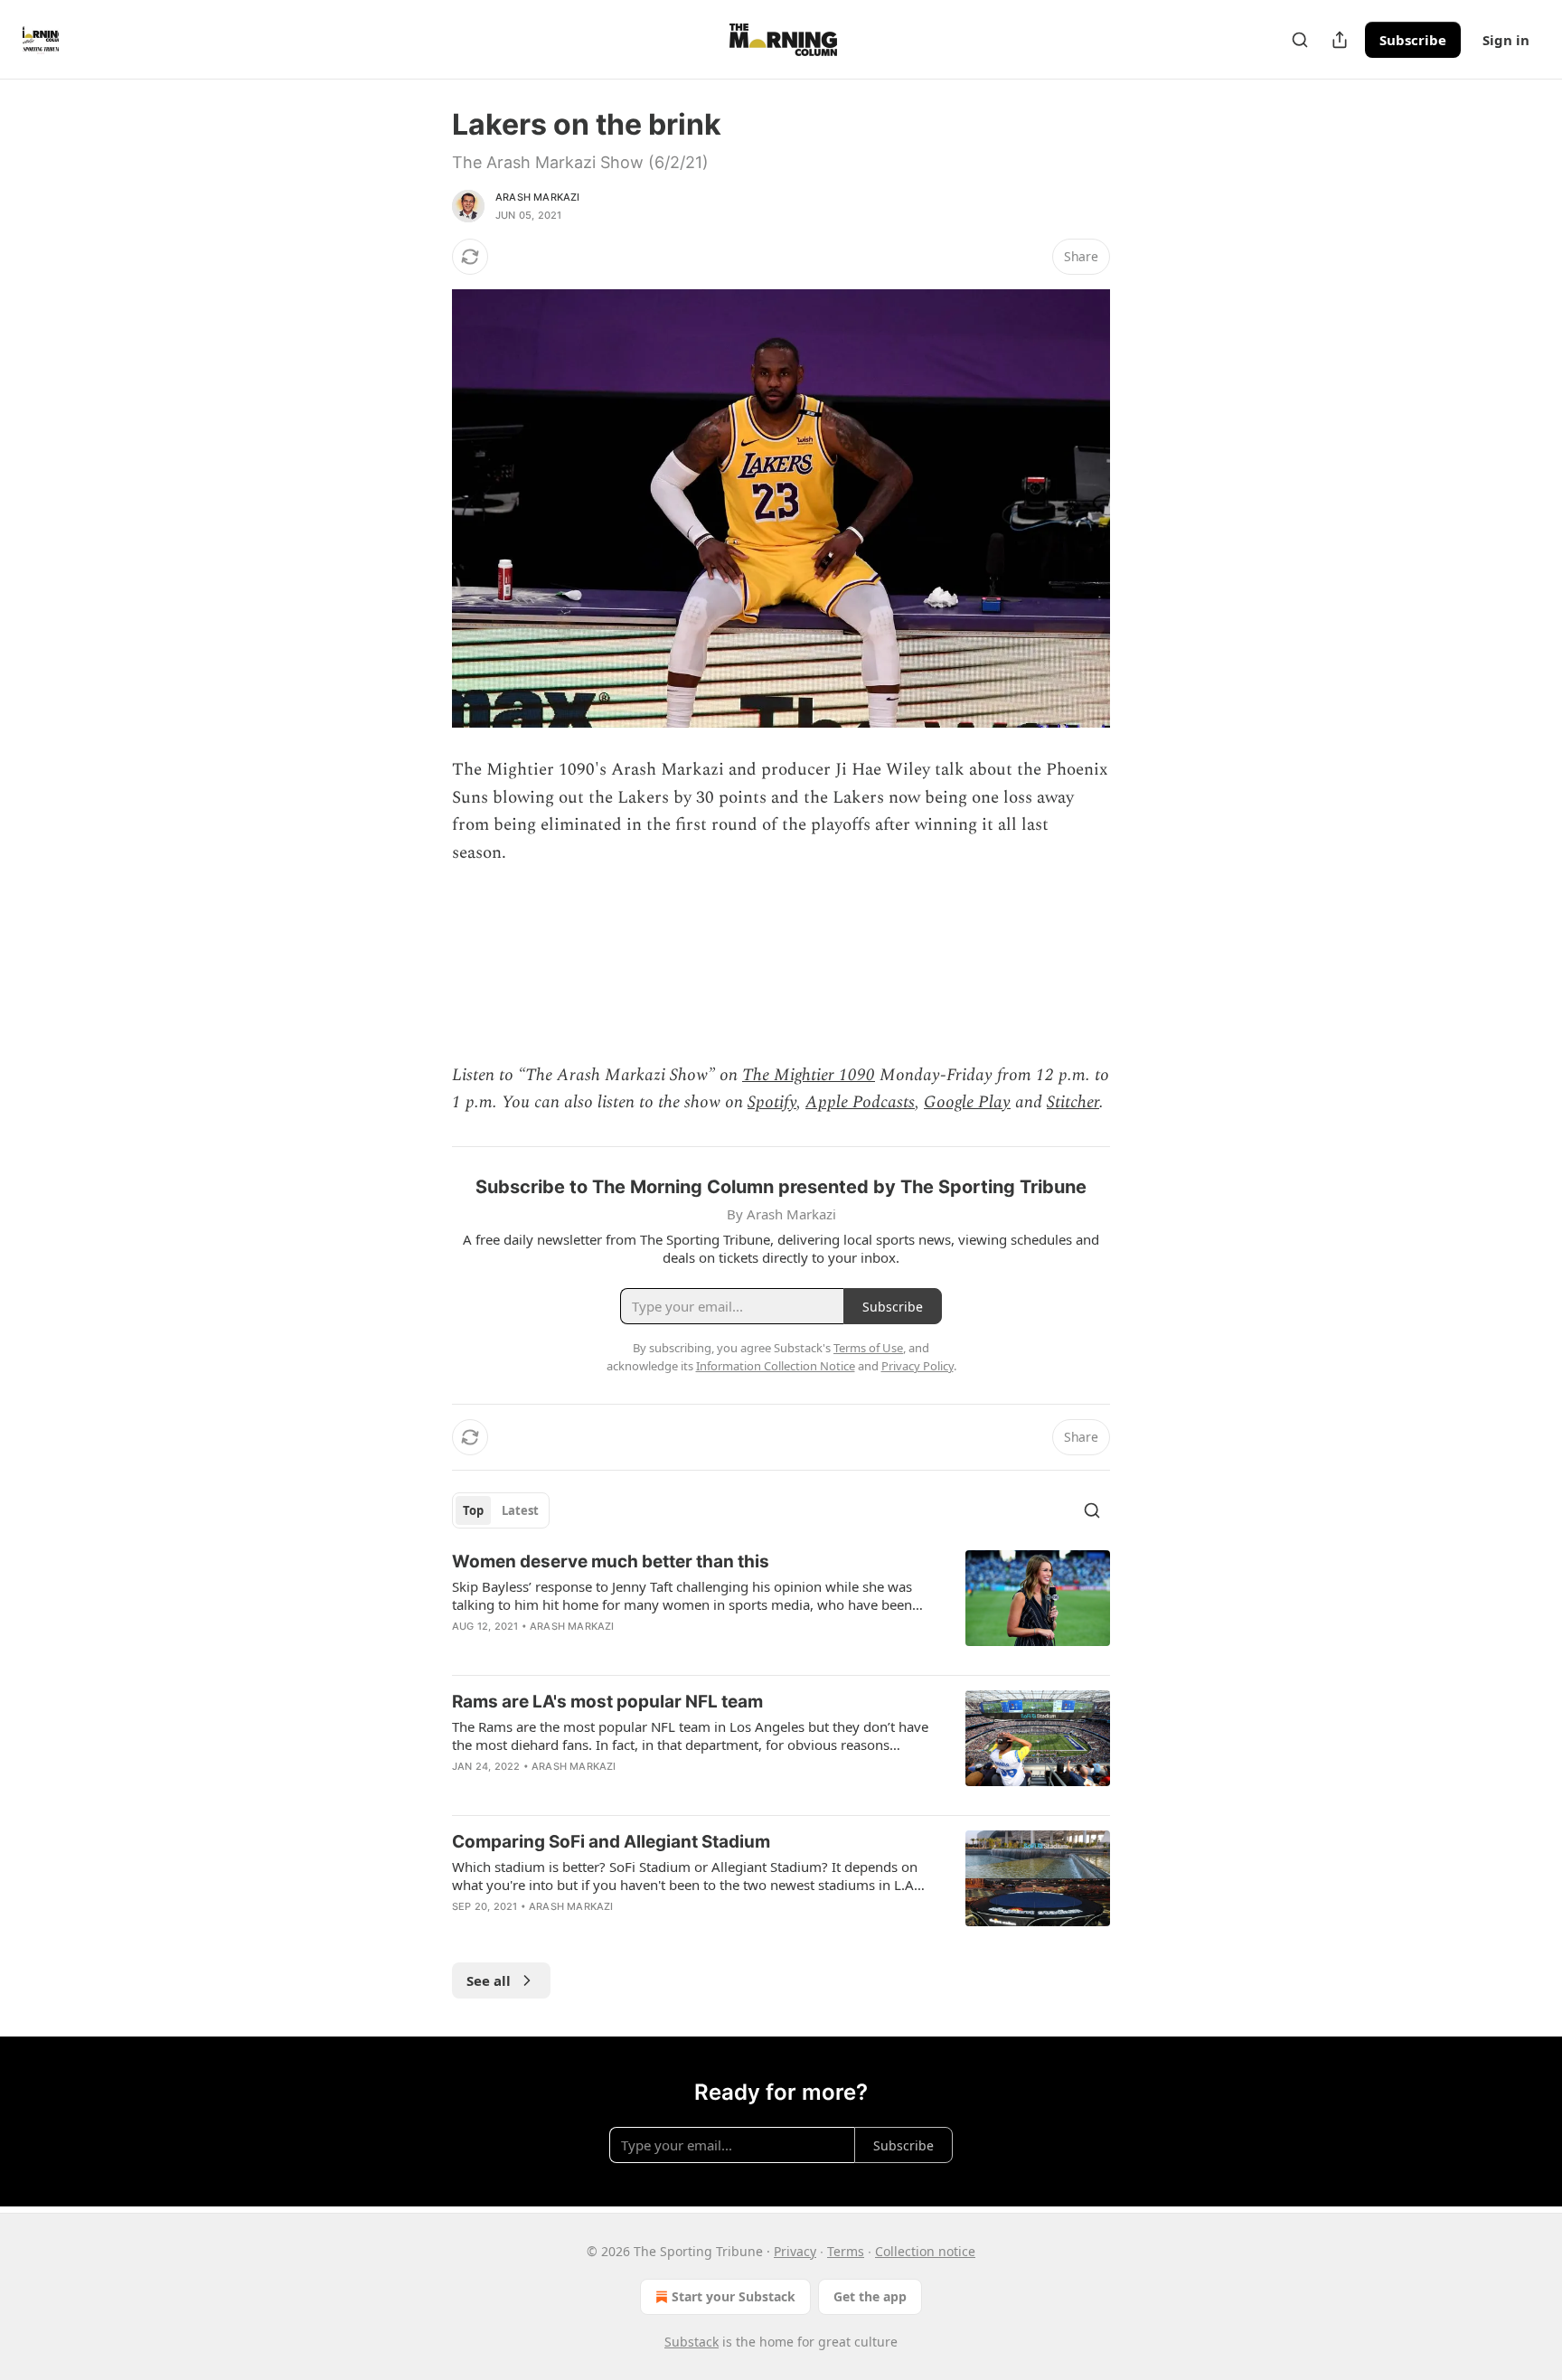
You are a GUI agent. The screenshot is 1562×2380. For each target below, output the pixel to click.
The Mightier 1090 (809, 1075)
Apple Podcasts (860, 1102)
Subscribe (1413, 40)
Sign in (1506, 40)
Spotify (772, 1102)
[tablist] (501, 1510)
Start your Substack (734, 2296)
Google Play (967, 1102)
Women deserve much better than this (611, 1562)
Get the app (870, 2296)
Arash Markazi (538, 197)
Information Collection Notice (776, 1366)
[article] (781, 1605)
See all (489, 1980)
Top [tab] (473, 1510)
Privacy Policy (917, 1366)
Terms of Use (868, 1348)
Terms (846, 2251)
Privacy (795, 2251)
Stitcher (1073, 1102)
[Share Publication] (1340, 40)
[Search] (1300, 40)
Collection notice (925, 2251)
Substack (692, 2342)
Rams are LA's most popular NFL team (607, 1702)
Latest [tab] (520, 1510)
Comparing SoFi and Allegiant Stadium (611, 1842)
